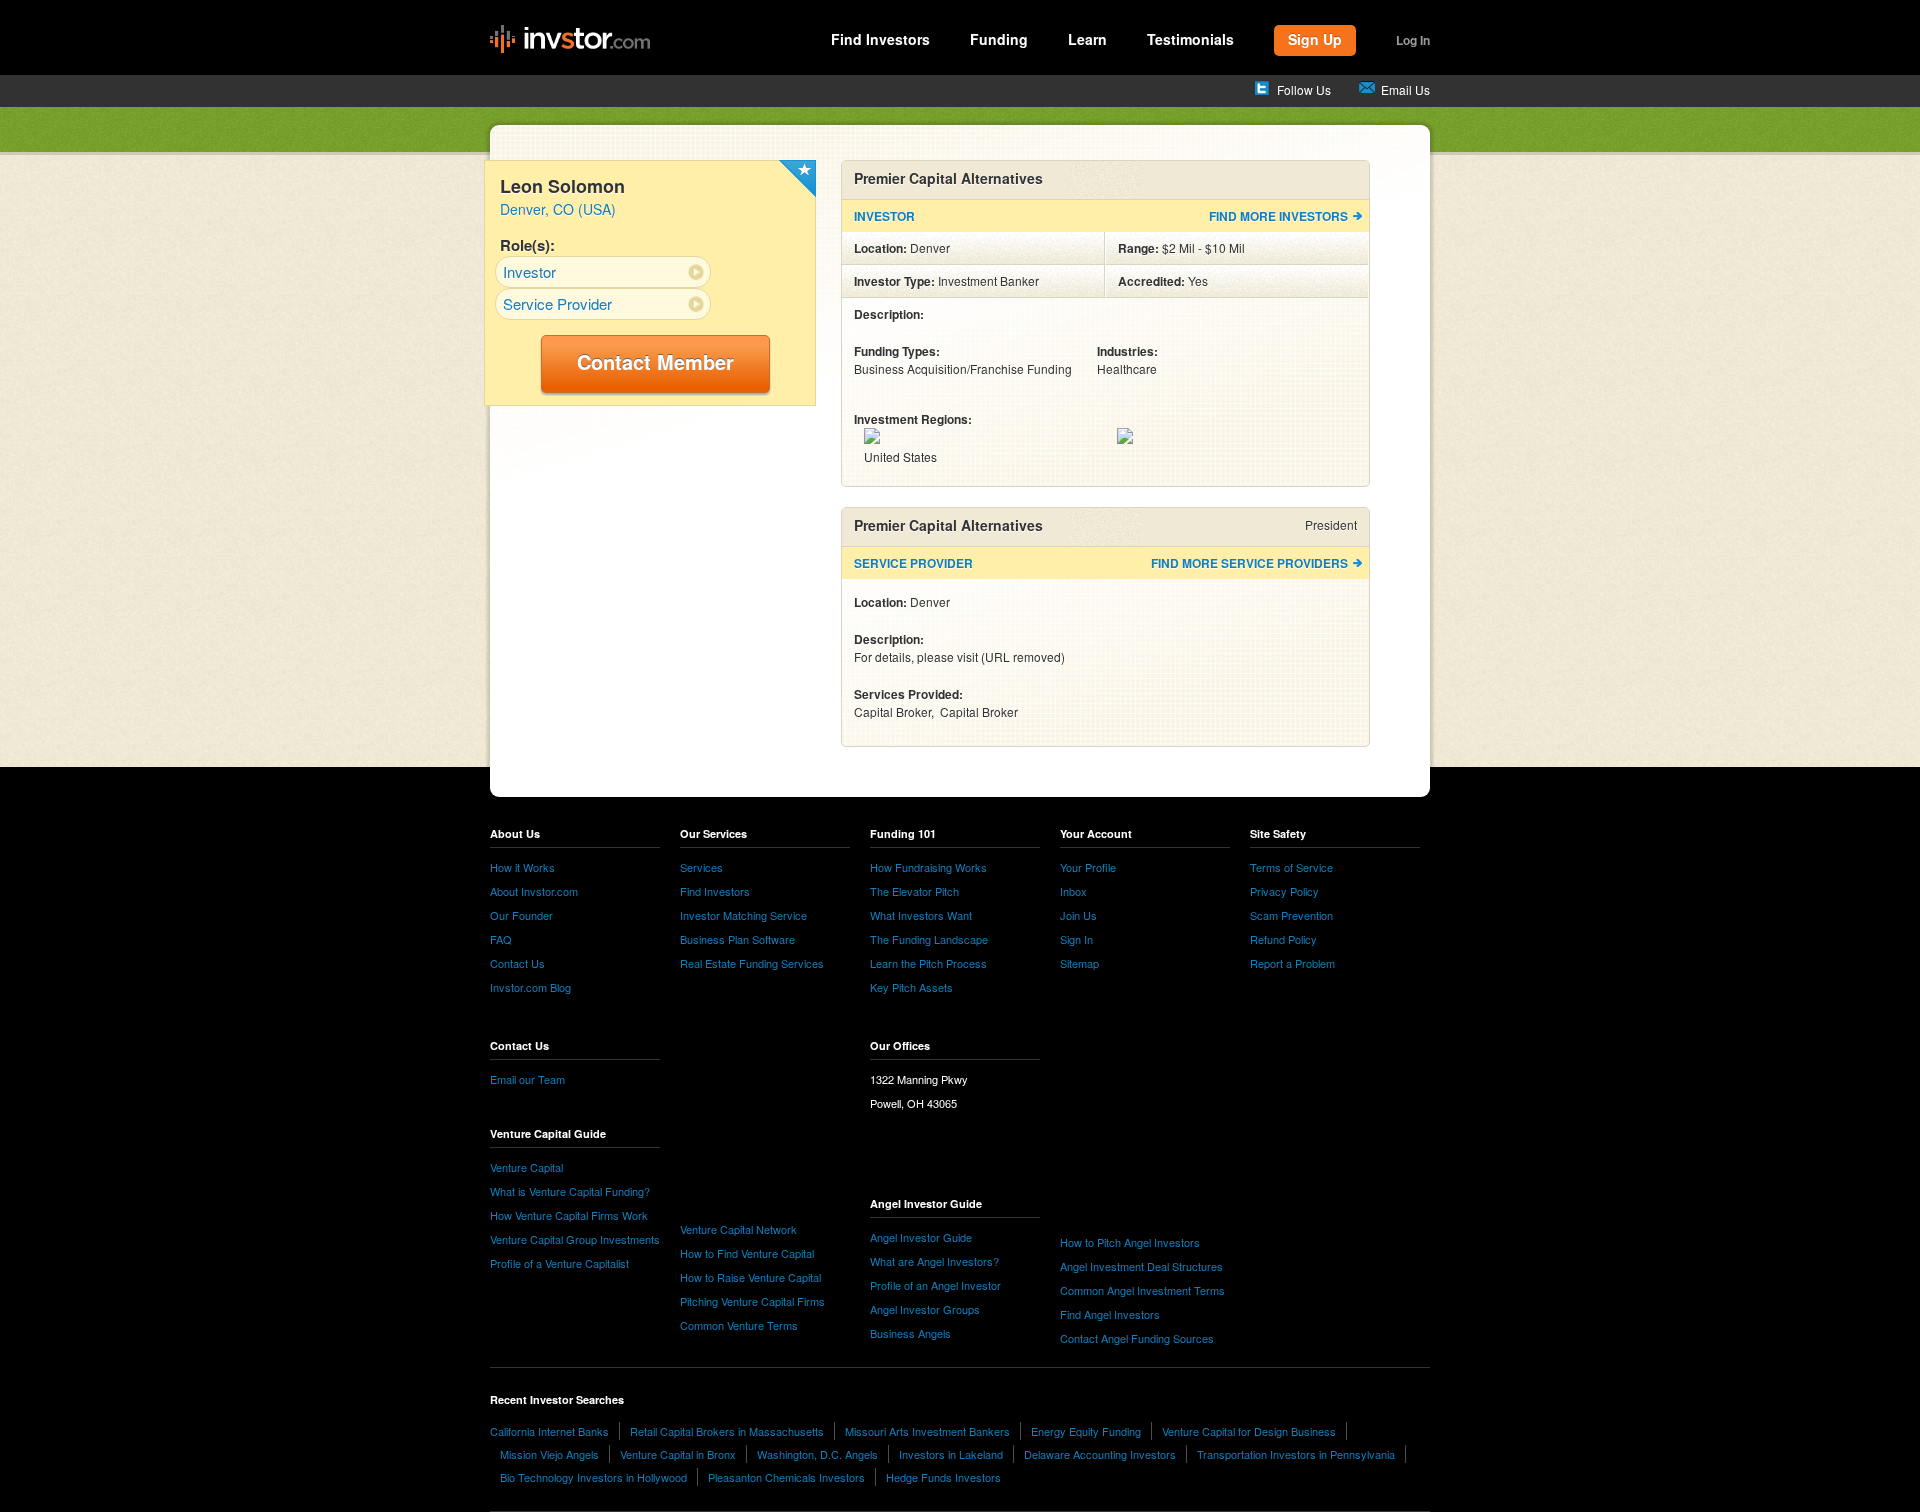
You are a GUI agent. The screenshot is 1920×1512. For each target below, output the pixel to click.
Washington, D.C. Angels (817, 1454)
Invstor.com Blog (530, 987)
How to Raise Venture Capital (750, 1277)
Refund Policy (1283, 939)
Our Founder (521, 915)
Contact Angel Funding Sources (1137, 1338)
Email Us (1405, 89)
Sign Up (1315, 39)
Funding (999, 39)
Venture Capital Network (738, 1229)
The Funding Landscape (929, 939)
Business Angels (910, 1333)
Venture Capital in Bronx (678, 1454)
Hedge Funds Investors (943, 1477)
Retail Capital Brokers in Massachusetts (727, 1431)
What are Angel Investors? (934, 1261)
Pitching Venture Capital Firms (752, 1301)
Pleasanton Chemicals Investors (786, 1477)
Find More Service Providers (1249, 563)
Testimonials (1190, 39)
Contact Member (655, 361)
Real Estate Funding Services (752, 963)
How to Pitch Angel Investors (1130, 1242)
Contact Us (517, 963)
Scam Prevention (1291, 915)
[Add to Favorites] (797, 178)
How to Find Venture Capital (747, 1253)
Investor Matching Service (743, 915)
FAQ (501, 939)
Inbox (1073, 891)
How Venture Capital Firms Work (569, 1215)
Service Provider (557, 303)
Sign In (1076, 939)
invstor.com (570, 40)
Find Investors (880, 39)
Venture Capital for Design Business (1249, 1431)
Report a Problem (1292, 963)
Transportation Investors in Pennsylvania (1296, 1454)
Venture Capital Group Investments (575, 1239)
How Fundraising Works (928, 867)
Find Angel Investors (1110, 1314)
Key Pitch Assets (911, 987)
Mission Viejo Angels (549, 1454)
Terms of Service (1291, 867)
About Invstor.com (534, 891)
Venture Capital (526, 1167)
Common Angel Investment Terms (1142, 1290)
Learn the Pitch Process (928, 963)
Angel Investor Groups (925, 1309)
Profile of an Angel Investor (935, 1285)
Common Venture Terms (739, 1325)
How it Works (522, 867)
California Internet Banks (549, 1431)
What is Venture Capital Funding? (570, 1191)
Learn (1087, 39)
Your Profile (1088, 867)
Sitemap (1079, 963)
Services (701, 867)
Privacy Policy (1284, 891)
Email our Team (527, 1079)
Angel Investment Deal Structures (1141, 1266)
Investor (529, 271)
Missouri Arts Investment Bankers (927, 1431)
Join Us (1078, 915)
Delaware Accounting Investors (1100, 1454)
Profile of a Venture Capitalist (559, 1263)
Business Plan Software (737, 939)
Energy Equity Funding (1086, 1431)
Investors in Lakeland (951, 1454)
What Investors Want (921, 915)
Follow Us (1304, 89)
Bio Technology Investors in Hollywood (593, 1477)
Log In (1413, 40)
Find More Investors (1278, 216)
